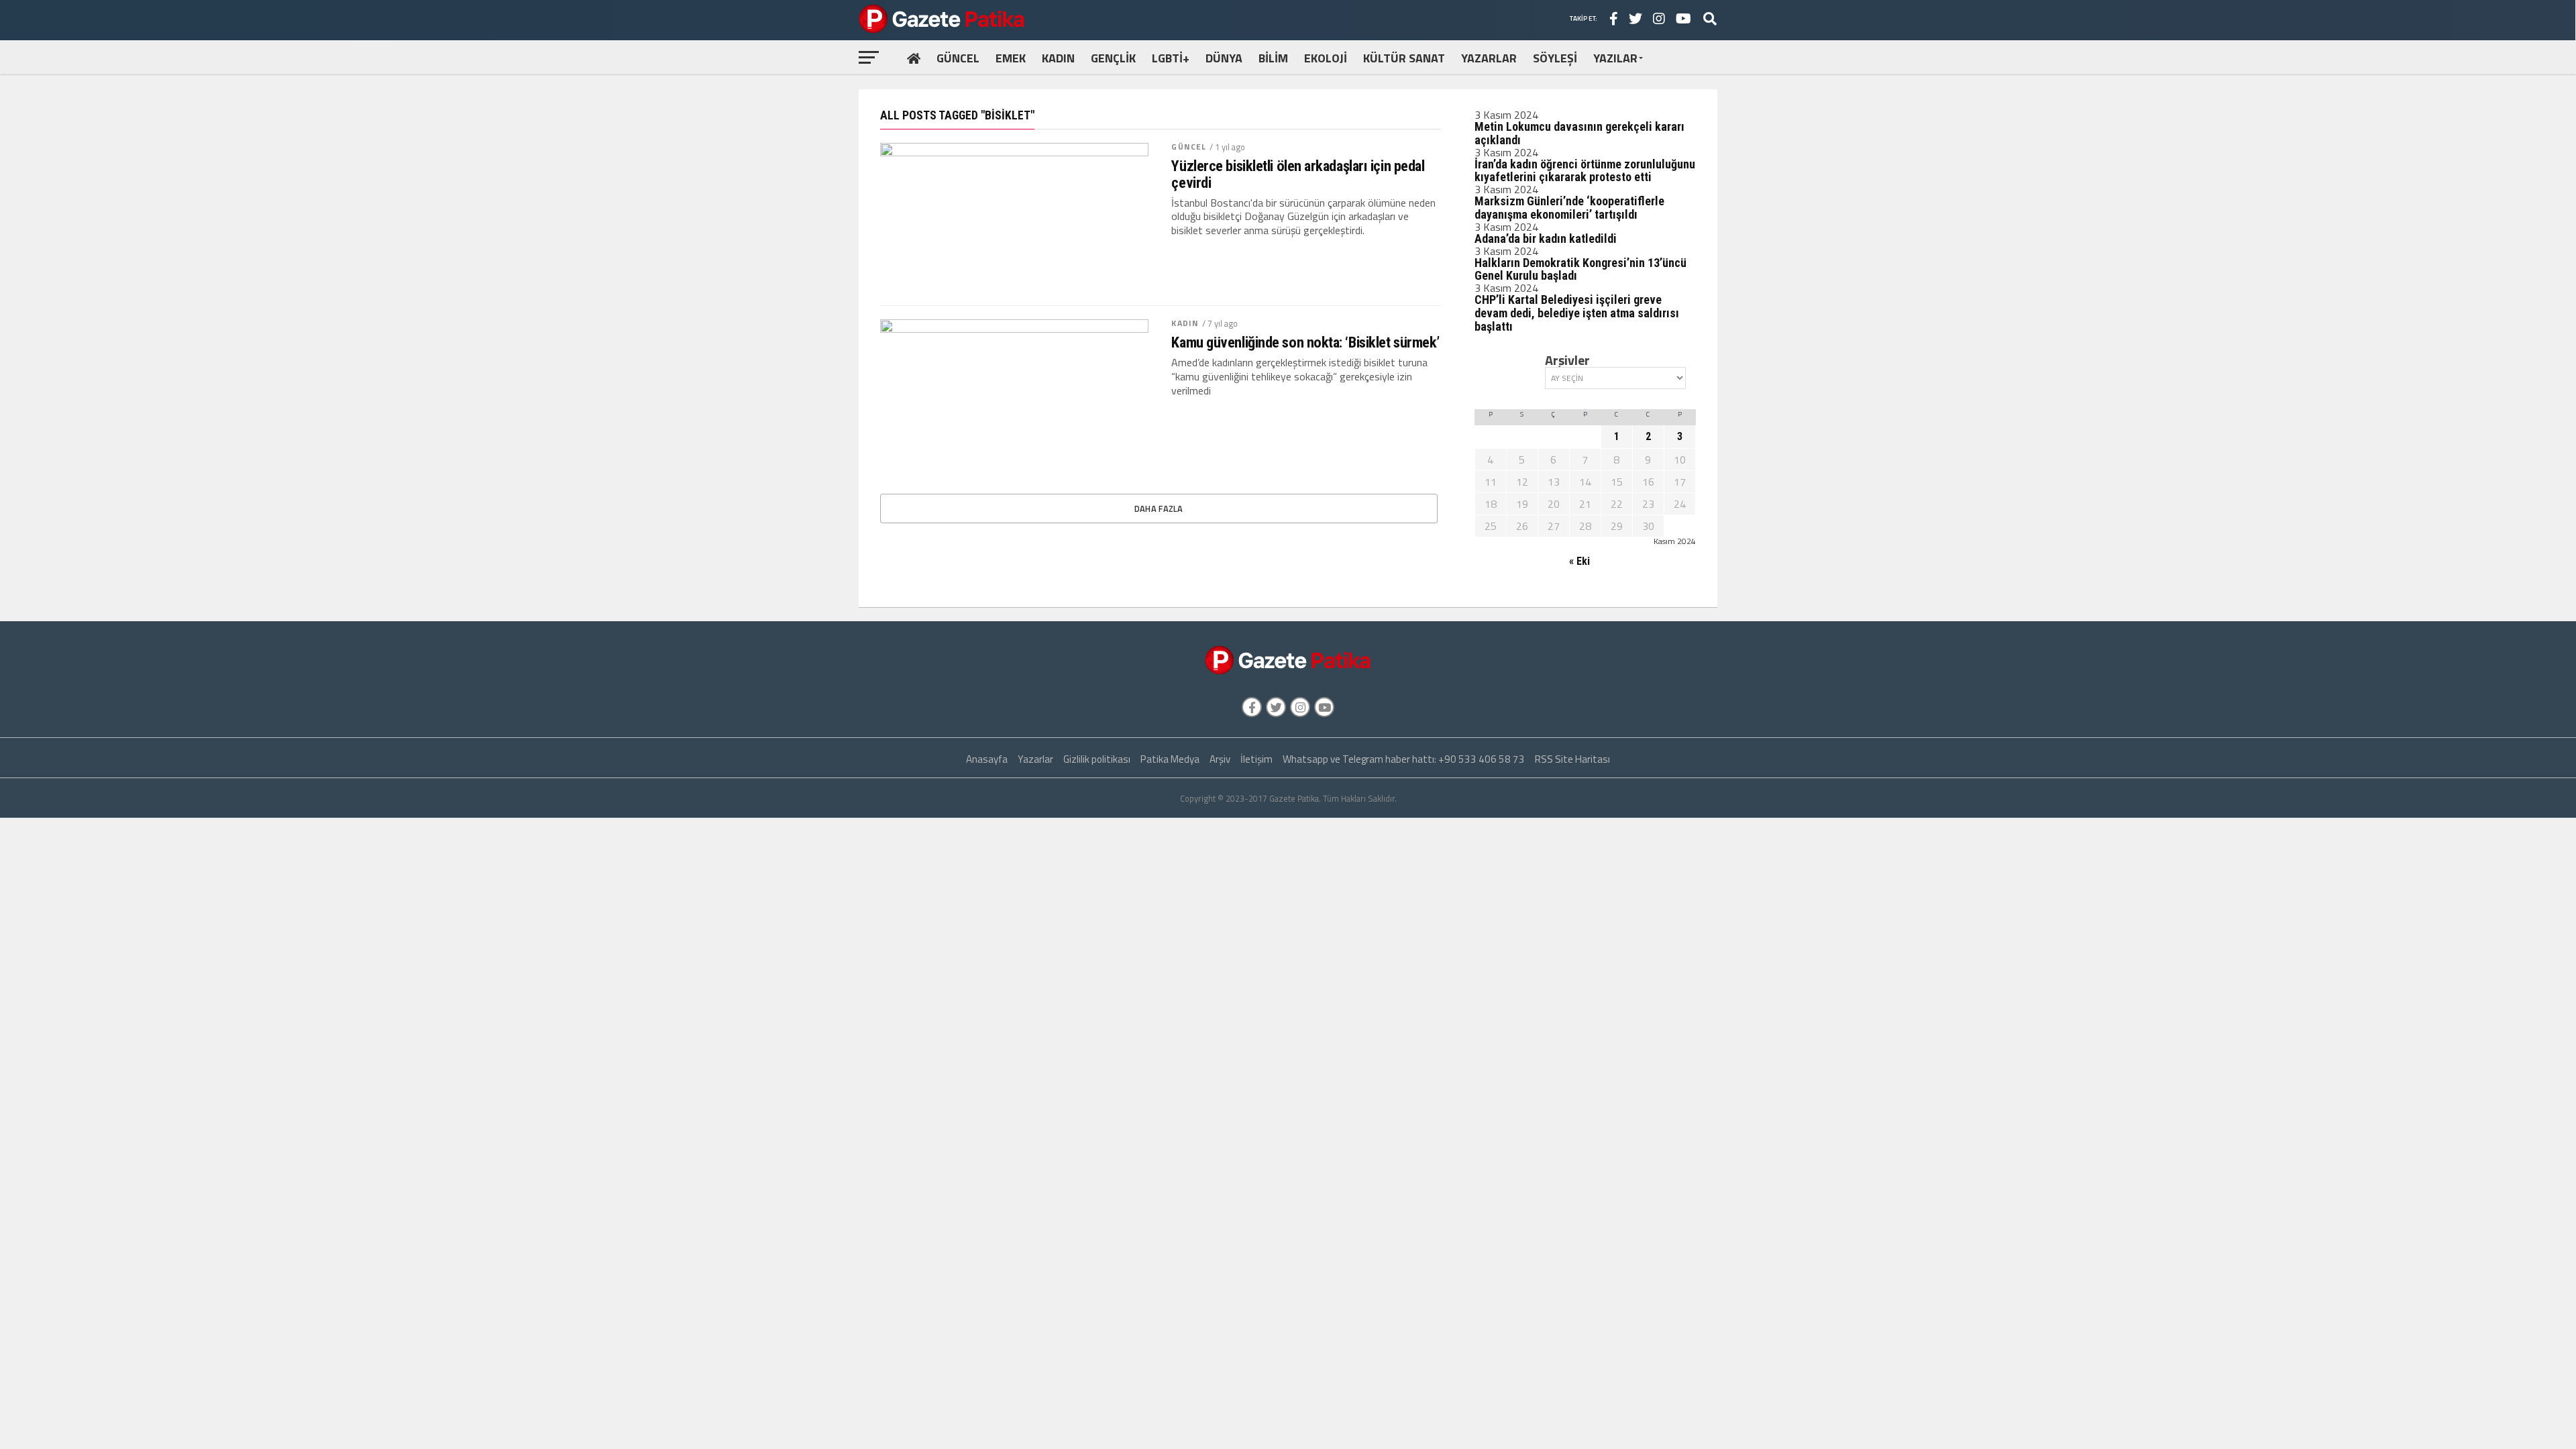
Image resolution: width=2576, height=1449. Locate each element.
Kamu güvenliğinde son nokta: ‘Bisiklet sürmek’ (1305, 342)
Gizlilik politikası (1097, 759)
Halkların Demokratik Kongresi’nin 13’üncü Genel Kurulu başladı (1580, 269)
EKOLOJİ (1326, 58)
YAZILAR (1615, 58)
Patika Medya (1170, 759)
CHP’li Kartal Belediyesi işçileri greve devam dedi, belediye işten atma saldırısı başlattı (1577, 313)
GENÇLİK (1113, 58)
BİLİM (1273, 58)
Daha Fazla (1159, 508)
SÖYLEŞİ (1555, 58)
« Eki (1579, 561)
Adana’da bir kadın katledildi (1546, 238)
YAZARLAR (1489, 58)
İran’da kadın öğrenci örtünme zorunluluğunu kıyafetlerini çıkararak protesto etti (1585, 171)
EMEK (1011, 58)
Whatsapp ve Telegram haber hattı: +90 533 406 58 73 (1404, 759)
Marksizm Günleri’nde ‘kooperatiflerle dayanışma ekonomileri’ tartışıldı (1569, 208)
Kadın (1185, 323)
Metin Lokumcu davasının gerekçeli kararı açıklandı (1579, 133)
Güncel (1189, 147)
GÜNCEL (958, 58)
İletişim (1256, 759)
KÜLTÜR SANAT (1404, 58)
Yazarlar (1035, 759)
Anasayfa (987, 759)
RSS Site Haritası (1572, 759)
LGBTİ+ (1171, 58)
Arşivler (1567, 360)
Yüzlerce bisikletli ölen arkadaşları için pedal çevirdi (1298, 174)
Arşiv (1220, 759)
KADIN (1058, 58)
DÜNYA (1224, 58)
